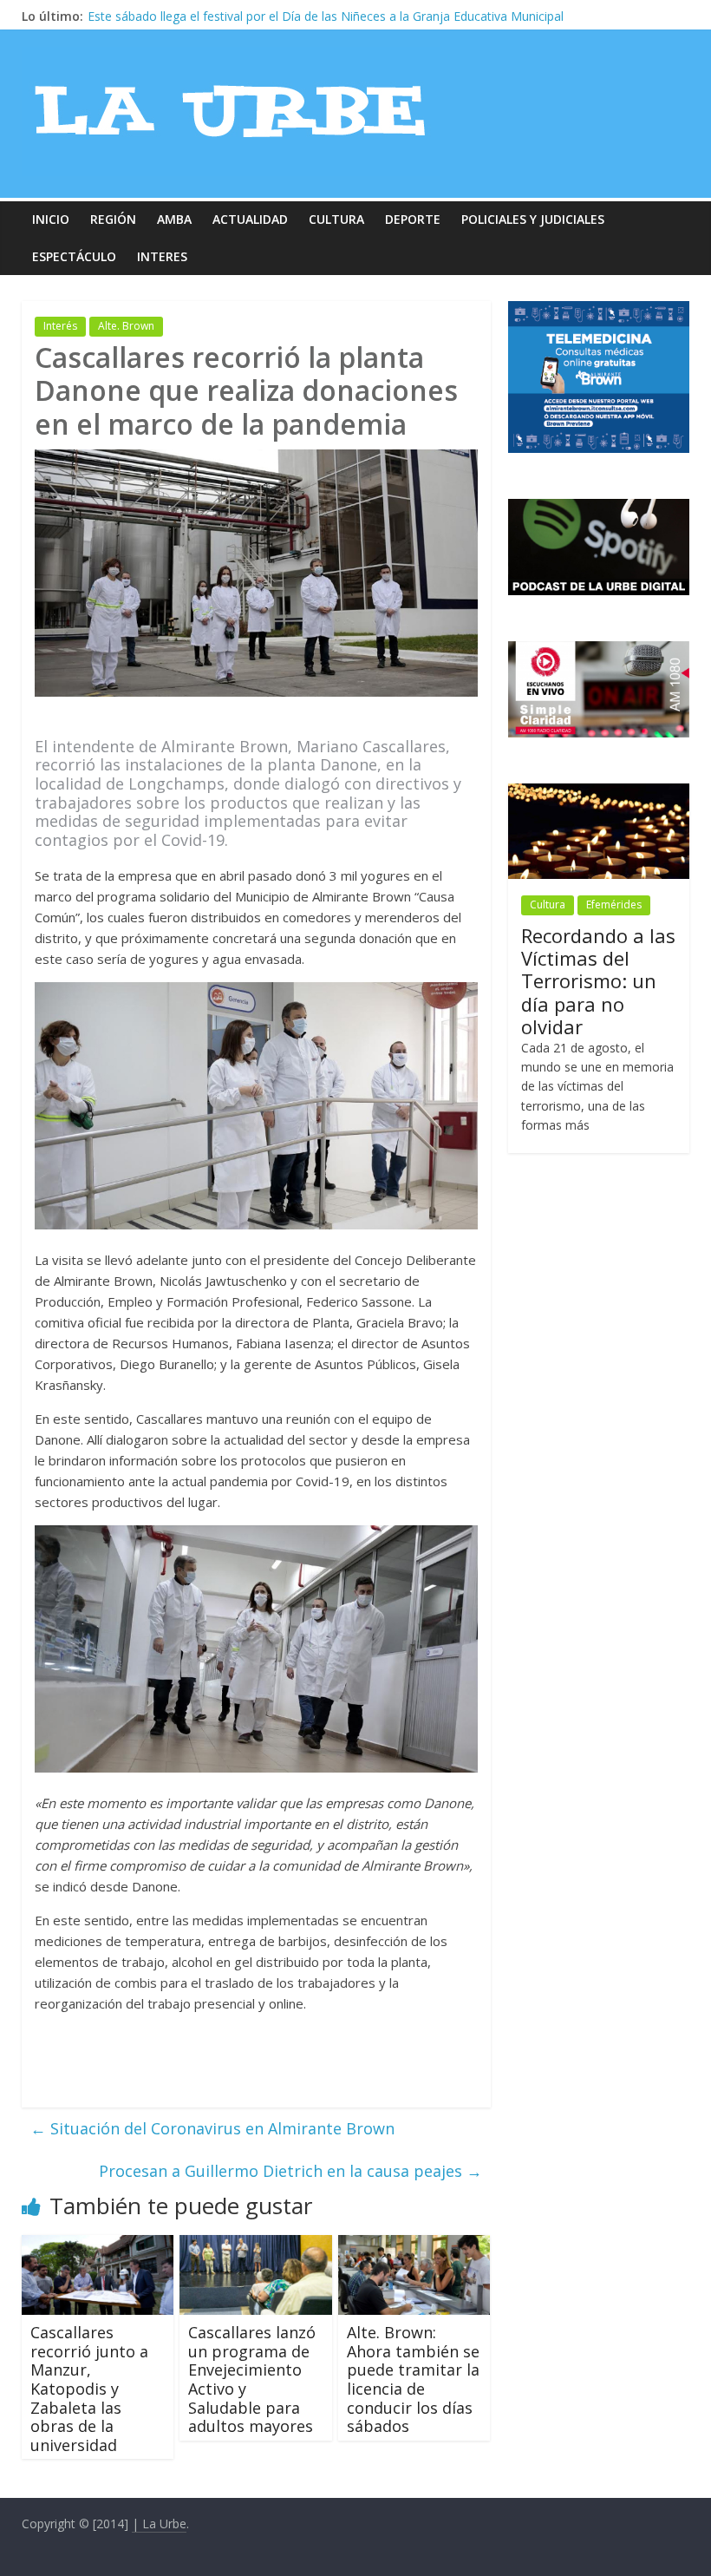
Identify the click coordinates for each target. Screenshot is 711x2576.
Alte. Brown (126, 326)
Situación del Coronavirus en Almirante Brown (212, 2128)
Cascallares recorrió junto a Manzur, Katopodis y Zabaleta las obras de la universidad (89, 2389)
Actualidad (250, 219)
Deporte (413, 219)
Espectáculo (74, 256)
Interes (162, 256)
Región (113, 219)
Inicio (51, 219)
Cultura (336, 219)
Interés (60, 326)
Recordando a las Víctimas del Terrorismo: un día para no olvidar (598, 981)
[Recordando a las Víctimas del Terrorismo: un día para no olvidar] (599, 793)
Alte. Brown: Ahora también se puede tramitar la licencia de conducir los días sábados (413, 2379)
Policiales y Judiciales (533, 219)
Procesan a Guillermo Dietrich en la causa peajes (290, 2171)
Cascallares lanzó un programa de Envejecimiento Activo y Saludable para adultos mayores (252, 2379)
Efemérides (614, 905)
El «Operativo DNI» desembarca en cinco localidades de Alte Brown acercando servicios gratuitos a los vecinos (399, 16)
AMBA (174, 219)
